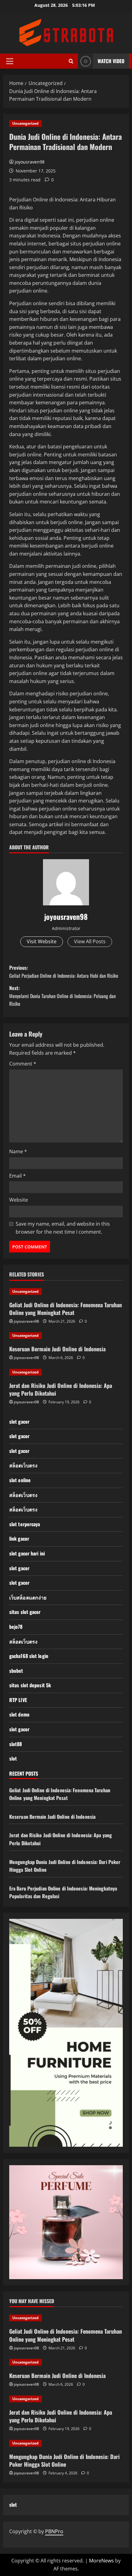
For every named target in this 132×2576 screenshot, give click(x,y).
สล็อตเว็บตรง (23, 1465)
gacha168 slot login (29, 1656)
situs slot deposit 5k (30, 1685)
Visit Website (42, 941)
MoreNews (101, 2561)
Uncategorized (25, 123)
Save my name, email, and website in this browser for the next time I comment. (63, 1228)
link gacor (19, 1539)
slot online (20, 1480)
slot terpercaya (25, 1524)
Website (19, 1200)
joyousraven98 (30, 162)
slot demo (19, 1714)
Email (17, 1176)
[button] (10, 61)
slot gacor (19, 1421)
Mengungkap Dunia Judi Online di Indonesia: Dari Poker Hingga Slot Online (64, 2460)
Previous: (64, 972)
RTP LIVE (18, 1700)
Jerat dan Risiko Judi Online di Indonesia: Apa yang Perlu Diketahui (61, 1389)
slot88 (16, 1744)
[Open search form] (71, 61)
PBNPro (54, 2531)
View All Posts (90, 941)
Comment (23, 1064)
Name (18, 1151)
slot (13, 1758)
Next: (62, 996)
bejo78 (16, 1627)
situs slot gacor (25, 1612)
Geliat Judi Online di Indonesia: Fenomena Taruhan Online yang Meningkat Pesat (66, 1309)
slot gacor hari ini (27, 1553)
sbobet (16, 1671)
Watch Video (111, 61)
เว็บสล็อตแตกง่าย (28, 1597)
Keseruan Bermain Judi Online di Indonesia (57, 1349)
